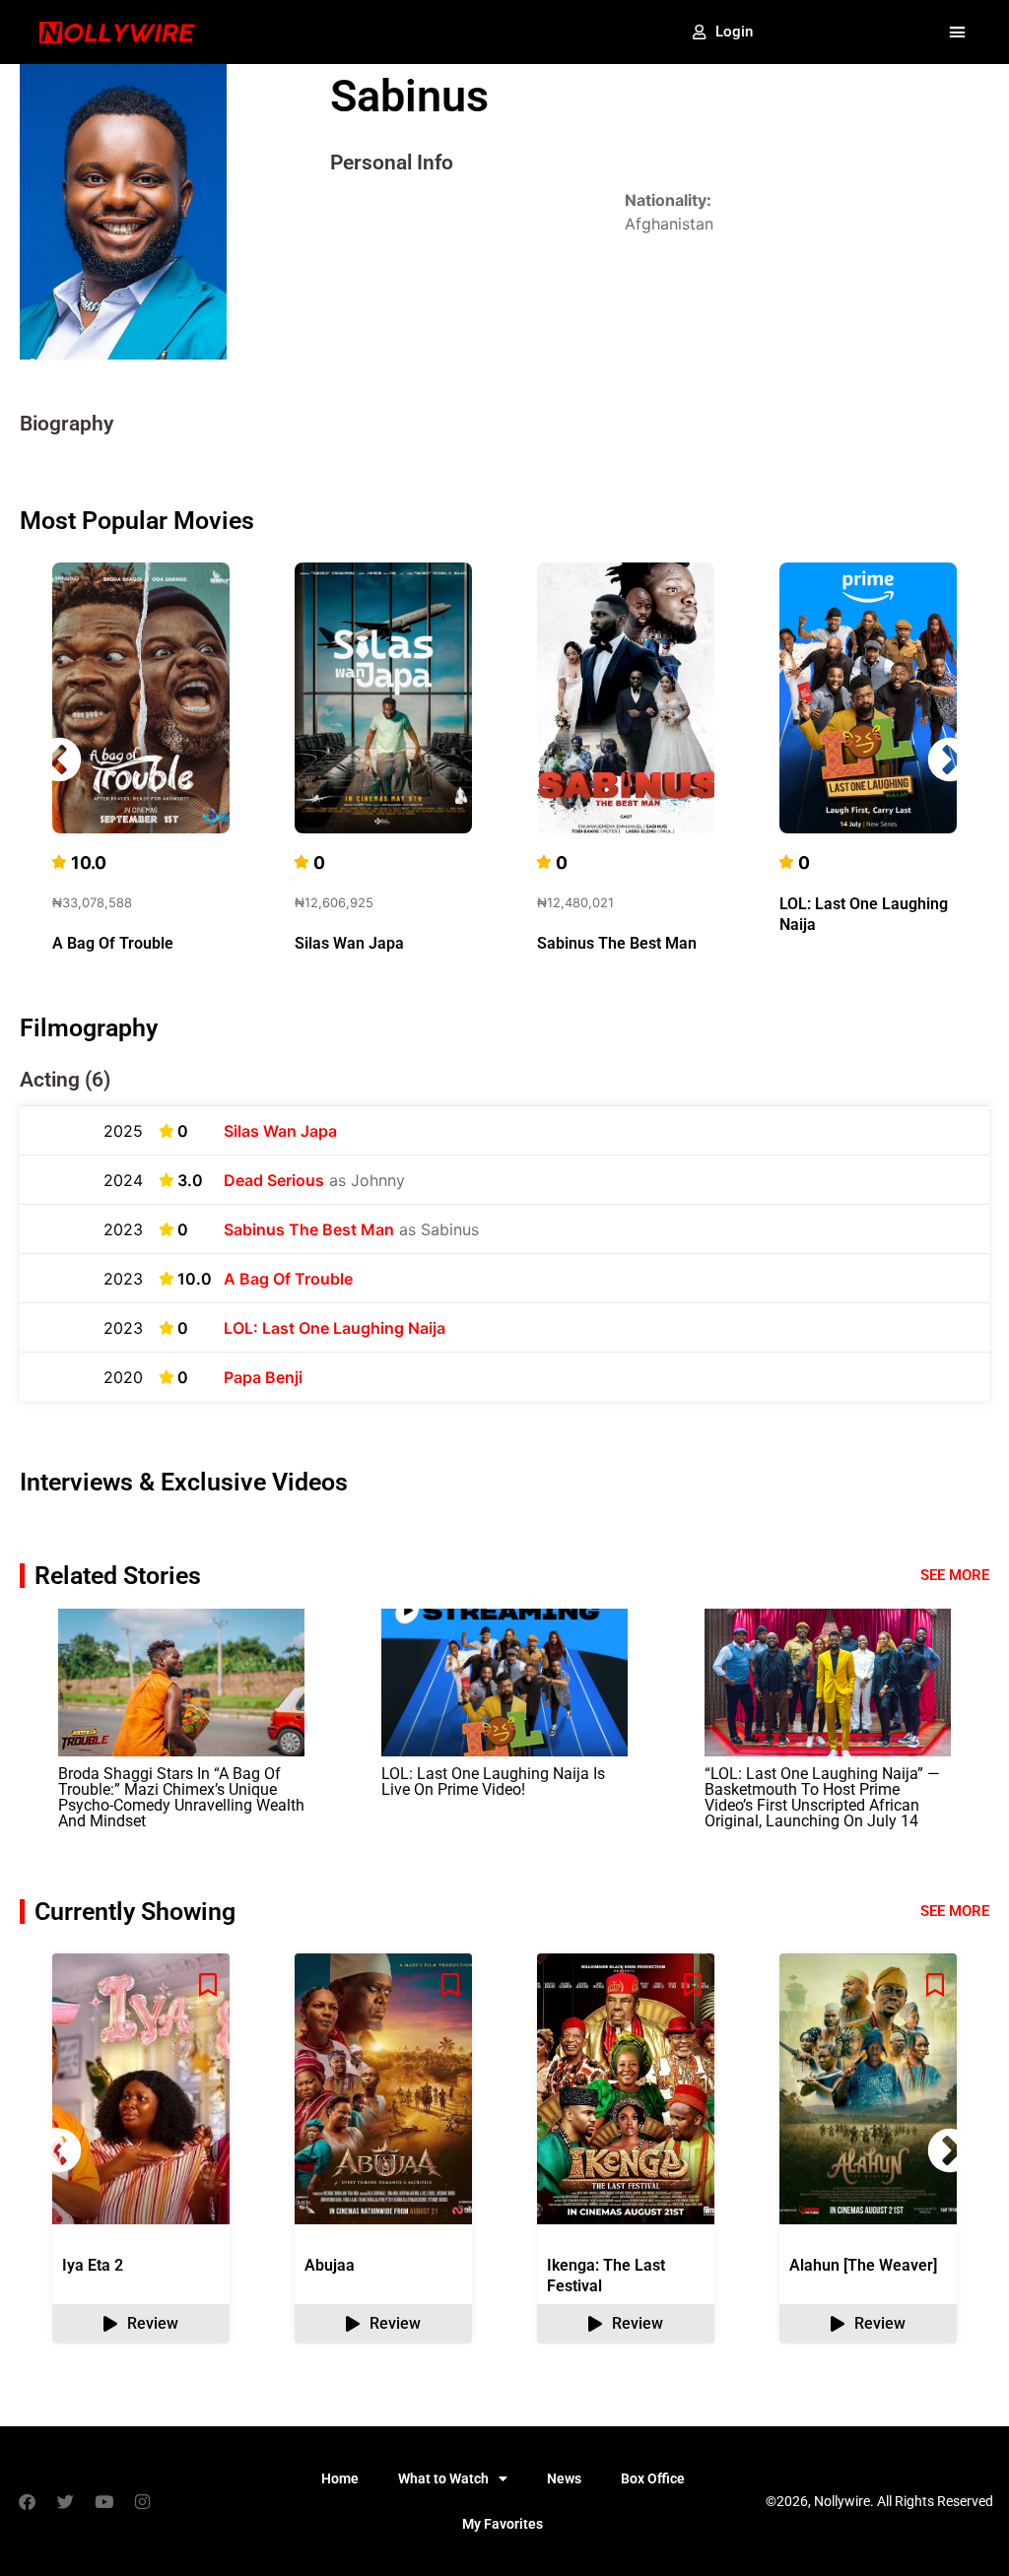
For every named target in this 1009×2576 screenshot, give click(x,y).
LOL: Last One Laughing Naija (335, 1328)
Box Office (653, 2478)
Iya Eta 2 (93, 2265)
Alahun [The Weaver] (863, 2265)
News (564, 2478)
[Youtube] (103, 2501)
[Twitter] (65, 2501)
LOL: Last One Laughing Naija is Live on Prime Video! (493, 1782)
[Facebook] (27, 2501)
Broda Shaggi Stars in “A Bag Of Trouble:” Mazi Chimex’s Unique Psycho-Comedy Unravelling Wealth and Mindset (181, 1797)
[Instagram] (142, 2501)
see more (955, 1911)
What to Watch (443, 2478)
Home (340, 2478)
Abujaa (330, 2265)
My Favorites (503, 2524)
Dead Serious (274, 1180)
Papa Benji (263, 1377)
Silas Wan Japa (349, 943)
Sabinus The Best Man (617, 943)
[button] (957, 33)
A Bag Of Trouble (113, 943)
